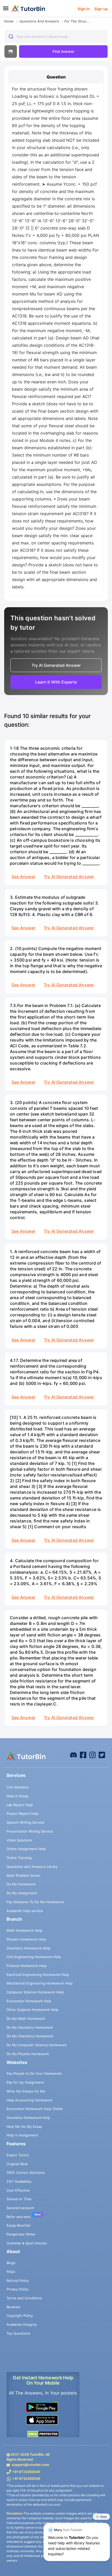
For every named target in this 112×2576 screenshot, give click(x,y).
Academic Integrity (22, 2324)
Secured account (20, 2208)
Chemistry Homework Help (28, 1948)
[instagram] (92, 1755)
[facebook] (73, 1755)
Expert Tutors (18, 2155)
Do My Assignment (22, 1893)
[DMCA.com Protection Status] (43, 2434)
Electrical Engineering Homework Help (38, 1975)
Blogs (11, 2263)
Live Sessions (18, 1787)
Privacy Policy (17, 2289)
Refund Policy (18, 2281)
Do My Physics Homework (28, 2054)
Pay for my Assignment (25, 2082)
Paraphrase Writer (21, 2234)
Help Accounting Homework (29, 2100)
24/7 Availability (19, 2181)
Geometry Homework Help (28, 2118)
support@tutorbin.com (30, 2465)
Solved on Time (19, 2199)
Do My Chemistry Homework (30, 2036)
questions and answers (39, 21)
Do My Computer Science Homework (37, 2045)
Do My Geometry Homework (30, 2027)
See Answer (23, 877)
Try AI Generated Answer (69, 877)
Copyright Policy (20, 2316)
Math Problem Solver (23, 1875)
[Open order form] (2, 18)
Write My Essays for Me (26, 2091)
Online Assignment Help (26, 1849)
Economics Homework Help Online (35, 2109)
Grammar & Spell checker (27, 2243)
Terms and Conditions (24, 2298)
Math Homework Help (24, 1930)
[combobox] (56, 37)
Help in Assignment (22, 2135)
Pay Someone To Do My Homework (35, 1902)
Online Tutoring (19, 1858)
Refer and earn (19, 2217)
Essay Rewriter (19, 2225)
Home (9, 21)
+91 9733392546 (26, 2472)
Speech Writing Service (25, 1822)
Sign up (101, 9)
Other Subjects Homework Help (32, 2010)
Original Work (17, 2164)
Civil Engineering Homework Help (34, 1957)
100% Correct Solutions (26, 2173)
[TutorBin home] (28, 9)
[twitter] (102, 1755)
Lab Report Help (20, 1805)
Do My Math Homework (26, 2018)
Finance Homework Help (27, 1966)
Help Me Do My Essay (24, 2126)
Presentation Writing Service (30, 1831)
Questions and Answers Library (32, 1867)
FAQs (11, 2272)
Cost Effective (18, 2190)
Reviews (13, 2307)
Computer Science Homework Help (35, 1992)
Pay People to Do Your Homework (34, 2073)
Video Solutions (19, 1840)
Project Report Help (23, 1813)
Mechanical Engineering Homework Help (40, 1983)
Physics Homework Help (26, 1939)
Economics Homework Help (29, 2001)
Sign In (84, 9)
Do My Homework (21, 1884)
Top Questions (18, 2333)
